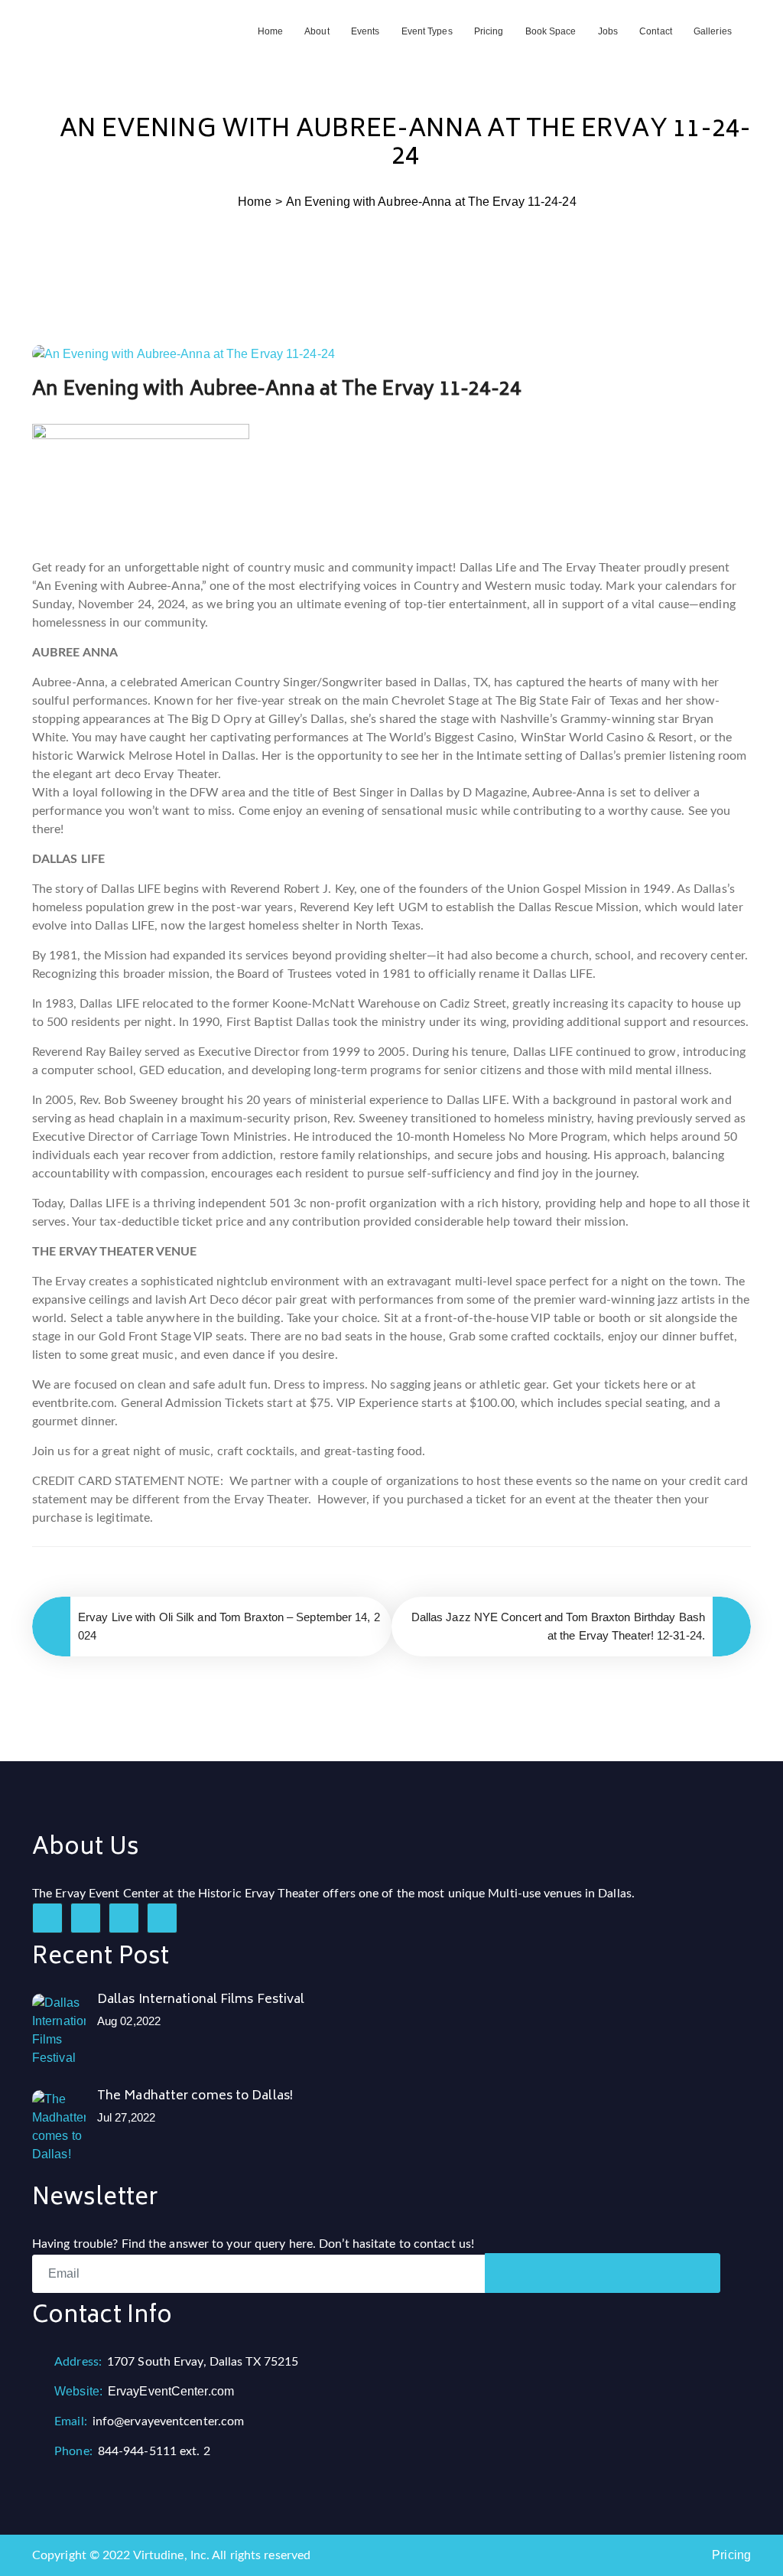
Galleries (713, 31)
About (317, 31)
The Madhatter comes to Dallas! (195, 2096)
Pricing (489, 31)
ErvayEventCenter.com (144, 2391)
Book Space (551, 31)
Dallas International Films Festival (201, 2000)
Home (270, 31)
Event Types (427, 31)
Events (366, 31)
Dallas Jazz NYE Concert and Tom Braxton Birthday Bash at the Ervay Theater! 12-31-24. (558, 1626)
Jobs (608, 31)
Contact (656, 31)
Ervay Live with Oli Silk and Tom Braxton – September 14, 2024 (229, 1626)
